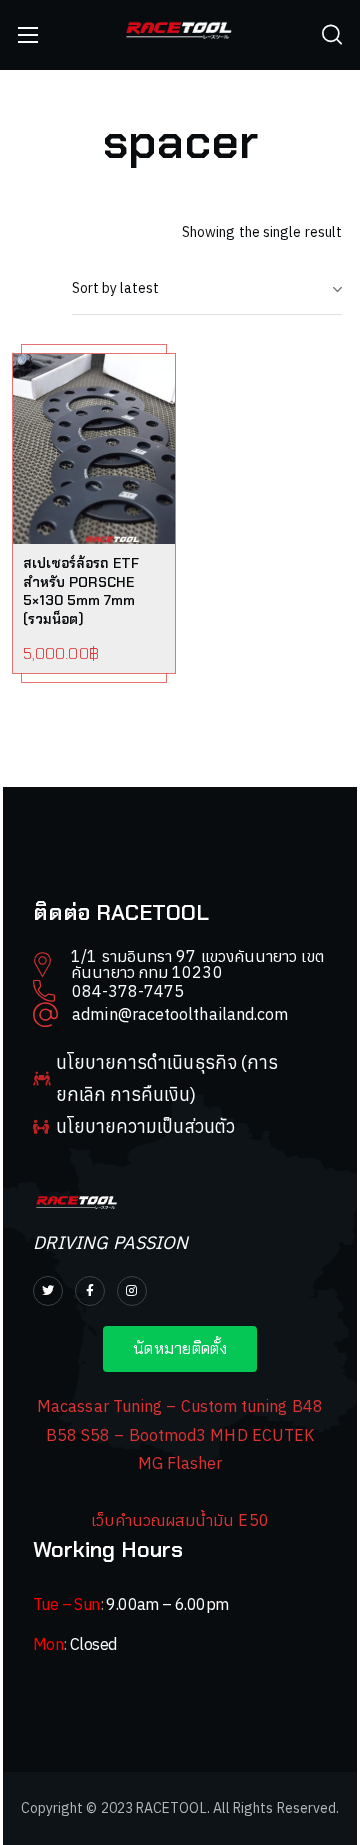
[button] (332, 35)
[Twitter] (48, 1291)
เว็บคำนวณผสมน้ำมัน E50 (179, 1520)
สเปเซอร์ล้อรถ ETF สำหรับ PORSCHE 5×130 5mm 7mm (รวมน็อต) (81, 591)
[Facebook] (90, 1291)
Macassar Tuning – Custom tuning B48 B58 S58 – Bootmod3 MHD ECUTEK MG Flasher (180, 1434)
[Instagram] (132, 1291)
